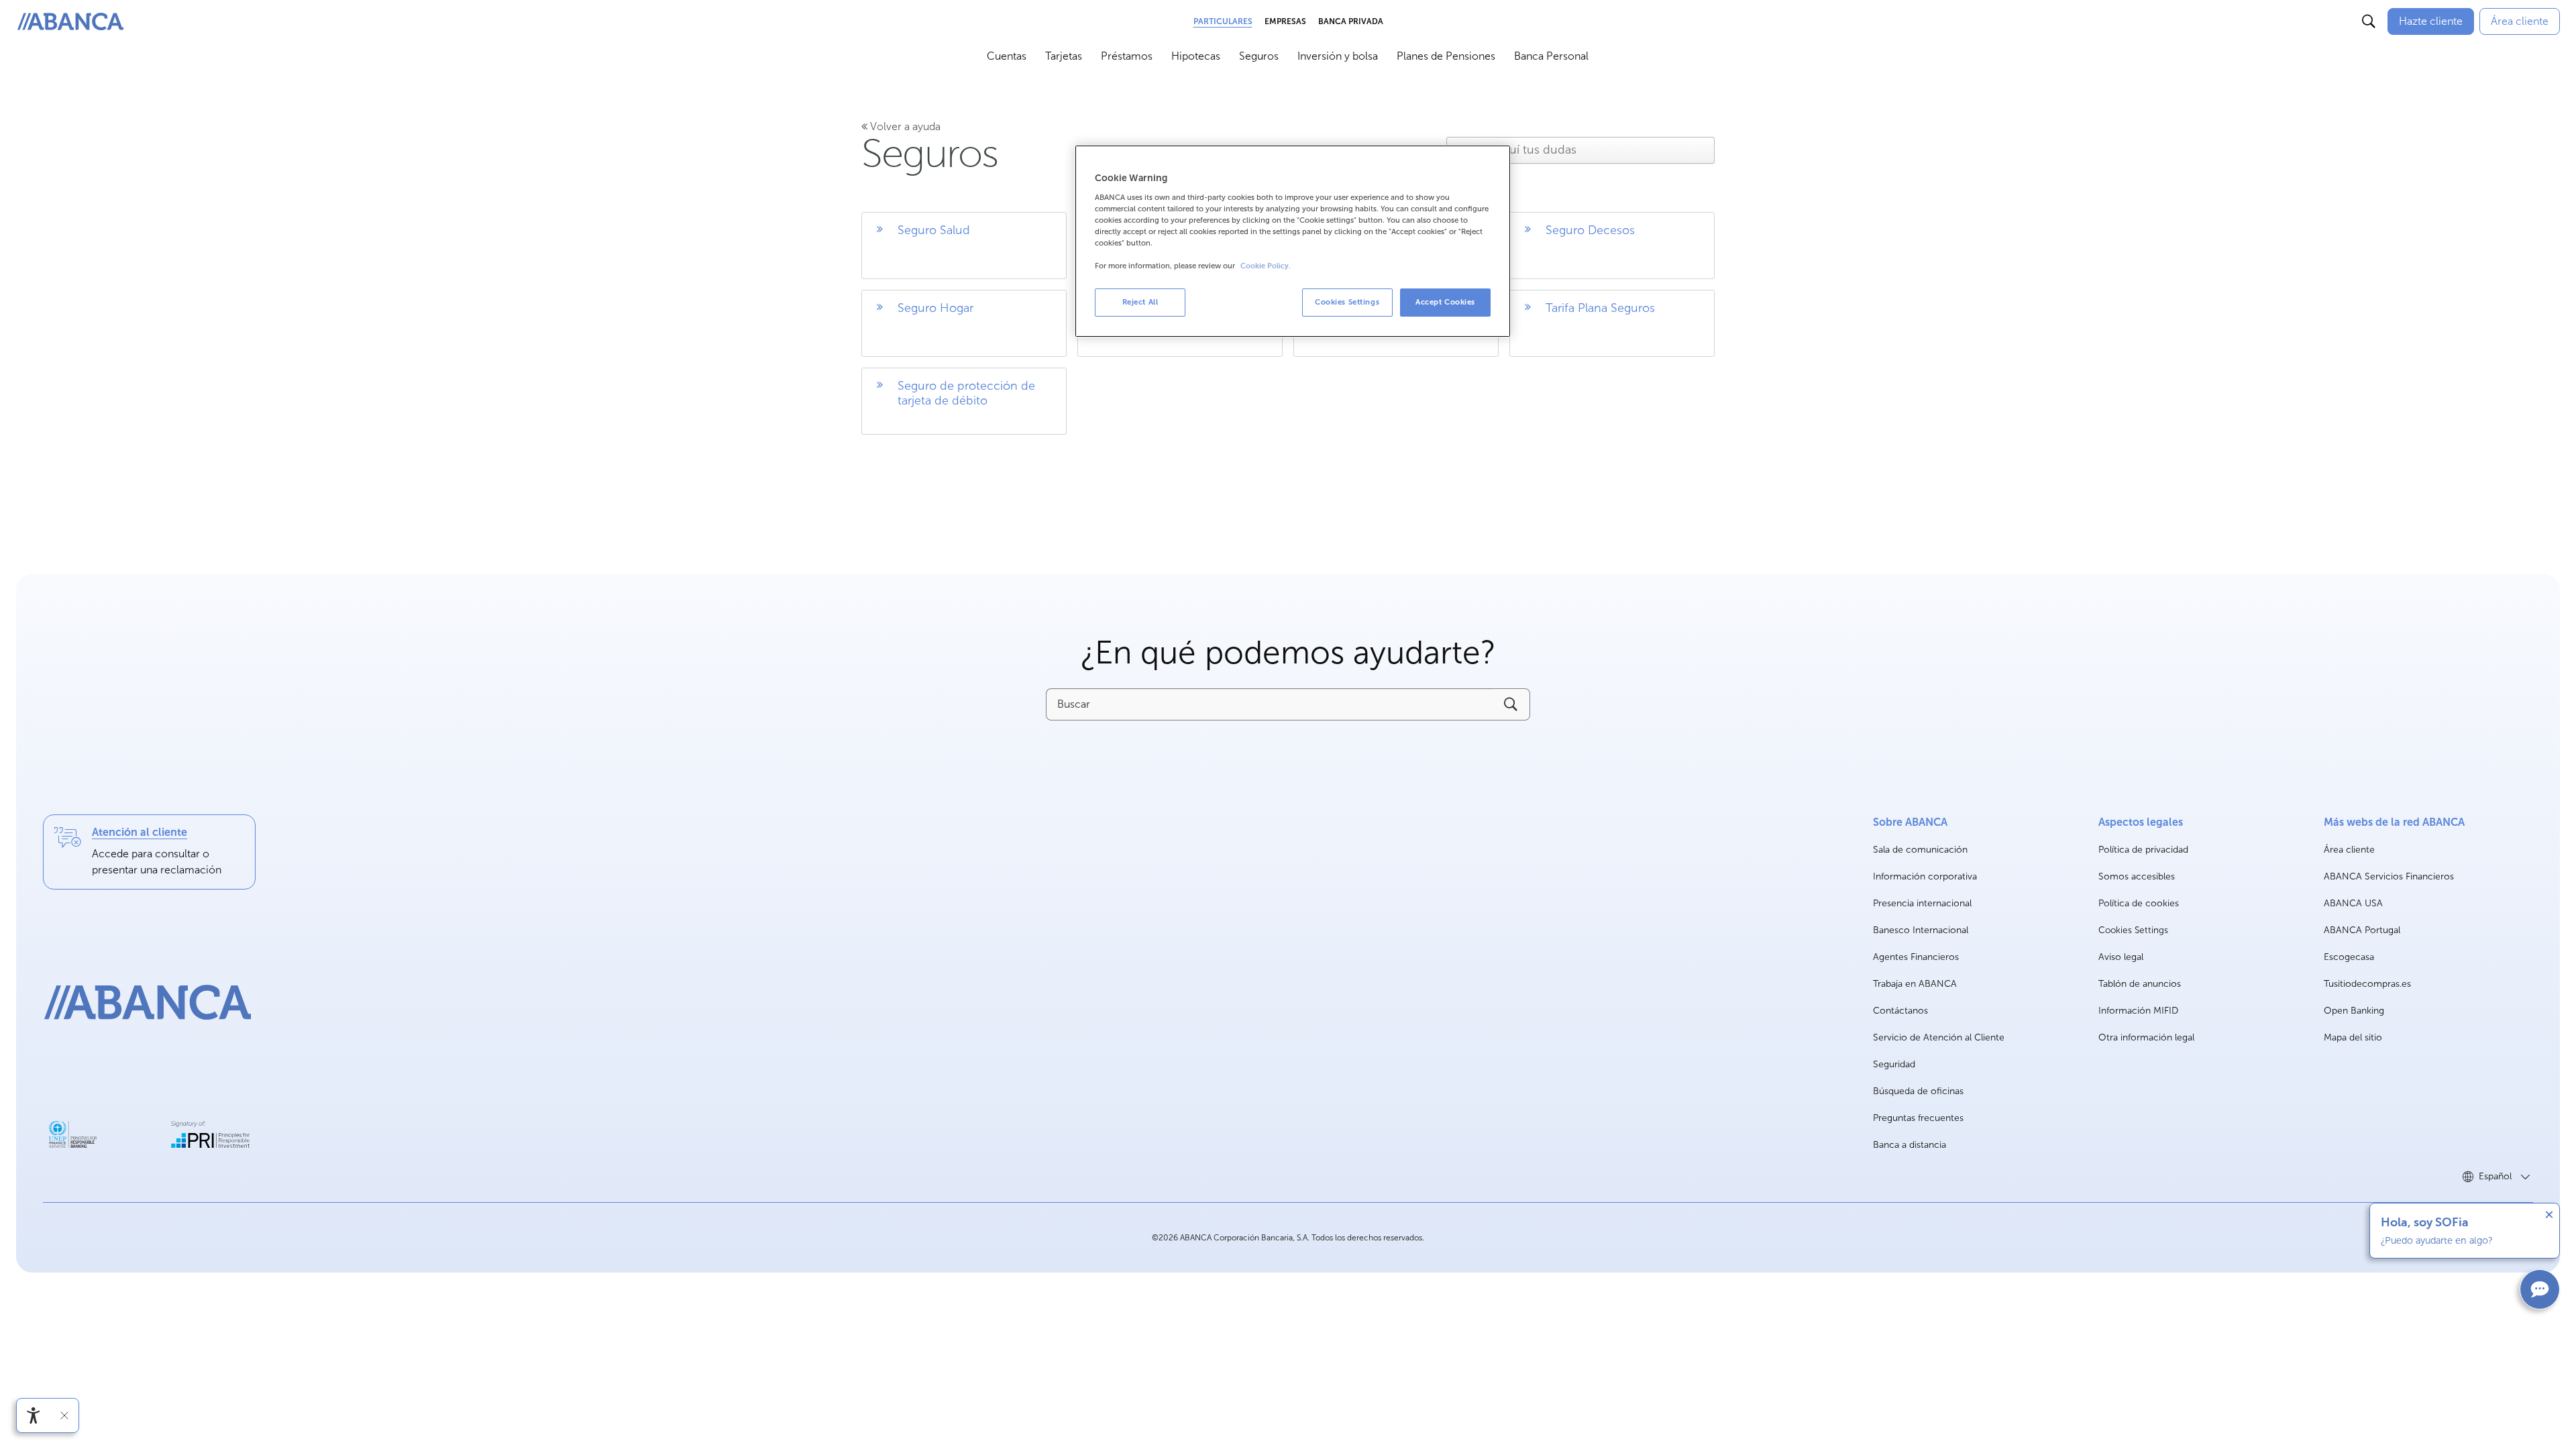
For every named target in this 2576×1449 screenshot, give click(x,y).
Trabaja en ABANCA (1915, 984)
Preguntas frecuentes (1918, 1118)
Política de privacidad (2143, 850)
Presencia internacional (1922, 903)
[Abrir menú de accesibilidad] (34, 1415)
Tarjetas (1064, 56)
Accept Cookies (1445, 302)
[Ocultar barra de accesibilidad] (64, 1415)
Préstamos (1127, 56)
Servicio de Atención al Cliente (1939, 1037)
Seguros (1259, 56)
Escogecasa (2349, 958)
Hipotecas (1196, 56)
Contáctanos (1900, 1011)
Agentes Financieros (1916, 957)
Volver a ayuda (904, 126)
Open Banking (2354, 1011)
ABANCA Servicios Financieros (2389, 877)
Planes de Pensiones (1446, 56)
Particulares (1223, 21)
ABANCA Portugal (2362, 931)
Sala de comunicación (1920, 850)
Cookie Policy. (1266, 266)
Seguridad (1894, 1064)
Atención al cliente (140, 832)
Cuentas (1007, 56)
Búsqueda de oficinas (1918, 1091)
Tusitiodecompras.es (2367, 984)
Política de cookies (2139, 903)
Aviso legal (2121, 957)
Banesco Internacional (1921, 931)
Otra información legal (2146, 1037)
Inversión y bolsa (1338, 56)
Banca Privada (1351, 21)
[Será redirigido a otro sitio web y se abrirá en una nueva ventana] (73, 1134)
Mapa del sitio (2353, 1037)
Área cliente (2349, 850)
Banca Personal (1551, 56)
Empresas (1285, 21)
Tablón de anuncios (2140, 984)
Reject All (1140, 302)
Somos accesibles (2137, 876)
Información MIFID (2138, 1011)
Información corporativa (1925, 877)
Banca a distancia (1910, 1145)
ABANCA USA (2353, 904)
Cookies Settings (2133, 930)
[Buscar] (2369, 21)
